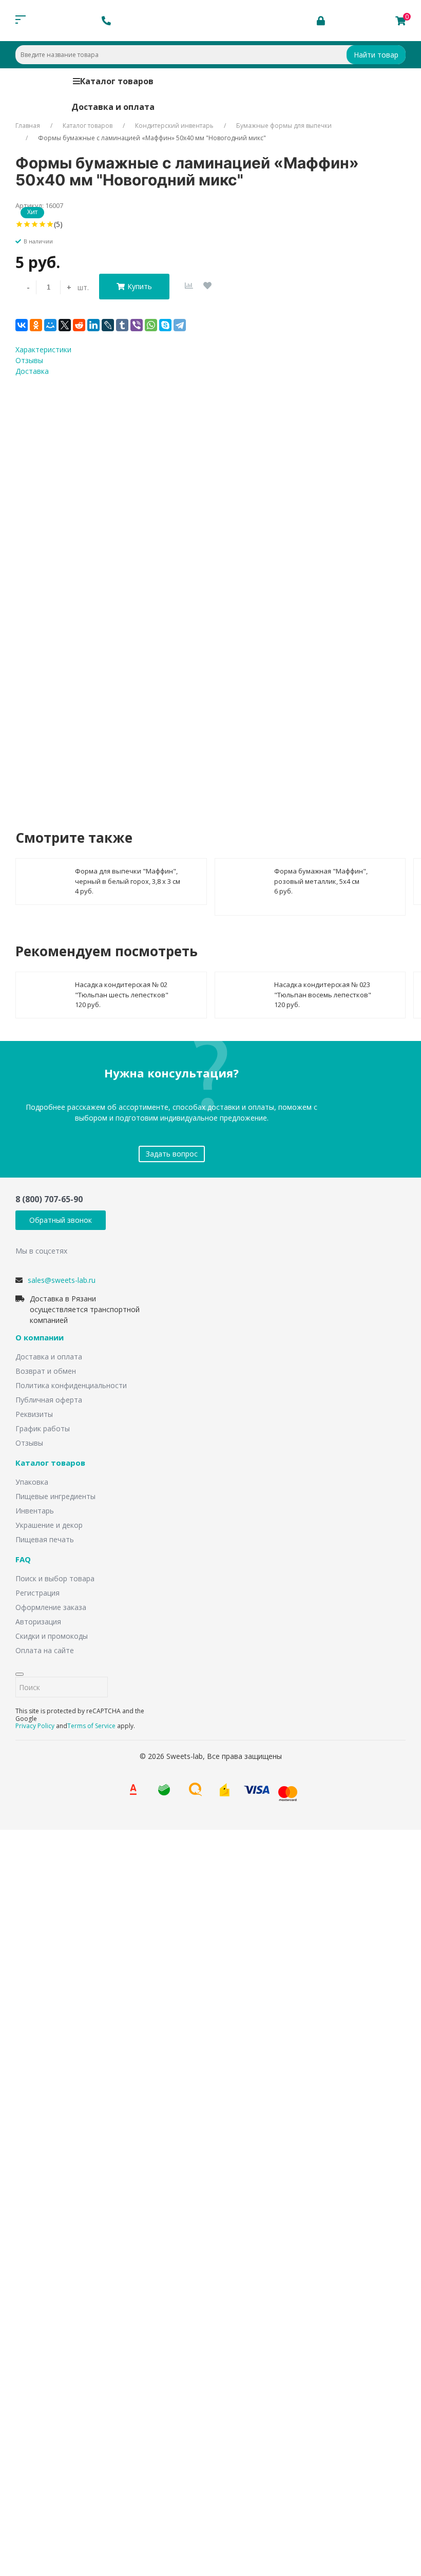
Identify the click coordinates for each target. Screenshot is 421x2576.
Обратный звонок (61, 1220)
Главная (28, 126)
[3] (35, 224)
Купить (140, 286)
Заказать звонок (147, 1966)
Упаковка (32, 1482)
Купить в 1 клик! (76, 730)
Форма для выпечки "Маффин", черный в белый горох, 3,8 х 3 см (128, 876)
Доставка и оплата (113, 107)
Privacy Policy (35, 1726)
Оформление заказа (51, 1607)
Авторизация (38, 1622)
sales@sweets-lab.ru (62, 1280)
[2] (27, 224)
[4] (42, 224)
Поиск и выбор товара (55, 1578)
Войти (43, 2421)
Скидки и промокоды (52, 1636)
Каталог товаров (117, 81)
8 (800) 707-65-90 (49, 1199)
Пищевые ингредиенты (55, 1496)
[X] (65, 325)
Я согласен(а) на (128, 688)
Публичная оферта (49, 1400)
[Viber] (137, 325)
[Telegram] (180, 325)
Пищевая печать (45, 1539)
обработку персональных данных (158, 688)
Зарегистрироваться (104, 2441)
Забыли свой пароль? (78, 2405)
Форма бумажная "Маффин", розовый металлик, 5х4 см (321, 876)
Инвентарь (35, 1511)
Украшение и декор (49, 1525)
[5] (50, 224)
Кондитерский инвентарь (174, 126)
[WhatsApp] (151, 325)
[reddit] (79, 325)
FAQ (23, 1560)
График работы (43, 1428)
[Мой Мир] (50, 325)
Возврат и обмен (46, 1371)
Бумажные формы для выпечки (284, 126)
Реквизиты (34, 1414)
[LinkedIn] (93, 325)
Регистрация (37, 1593)
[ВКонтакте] (22, 325)
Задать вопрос (172, 1154)
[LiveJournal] (108, 325)
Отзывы (29, 1443)
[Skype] (165, 325)
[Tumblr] (122, 325)
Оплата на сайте (45, 1650)
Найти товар (376, 55)
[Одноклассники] (36, 325)
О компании (40, 1338)
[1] (19, 224)
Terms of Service (91, 1726)
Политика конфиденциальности (71, 1385)
